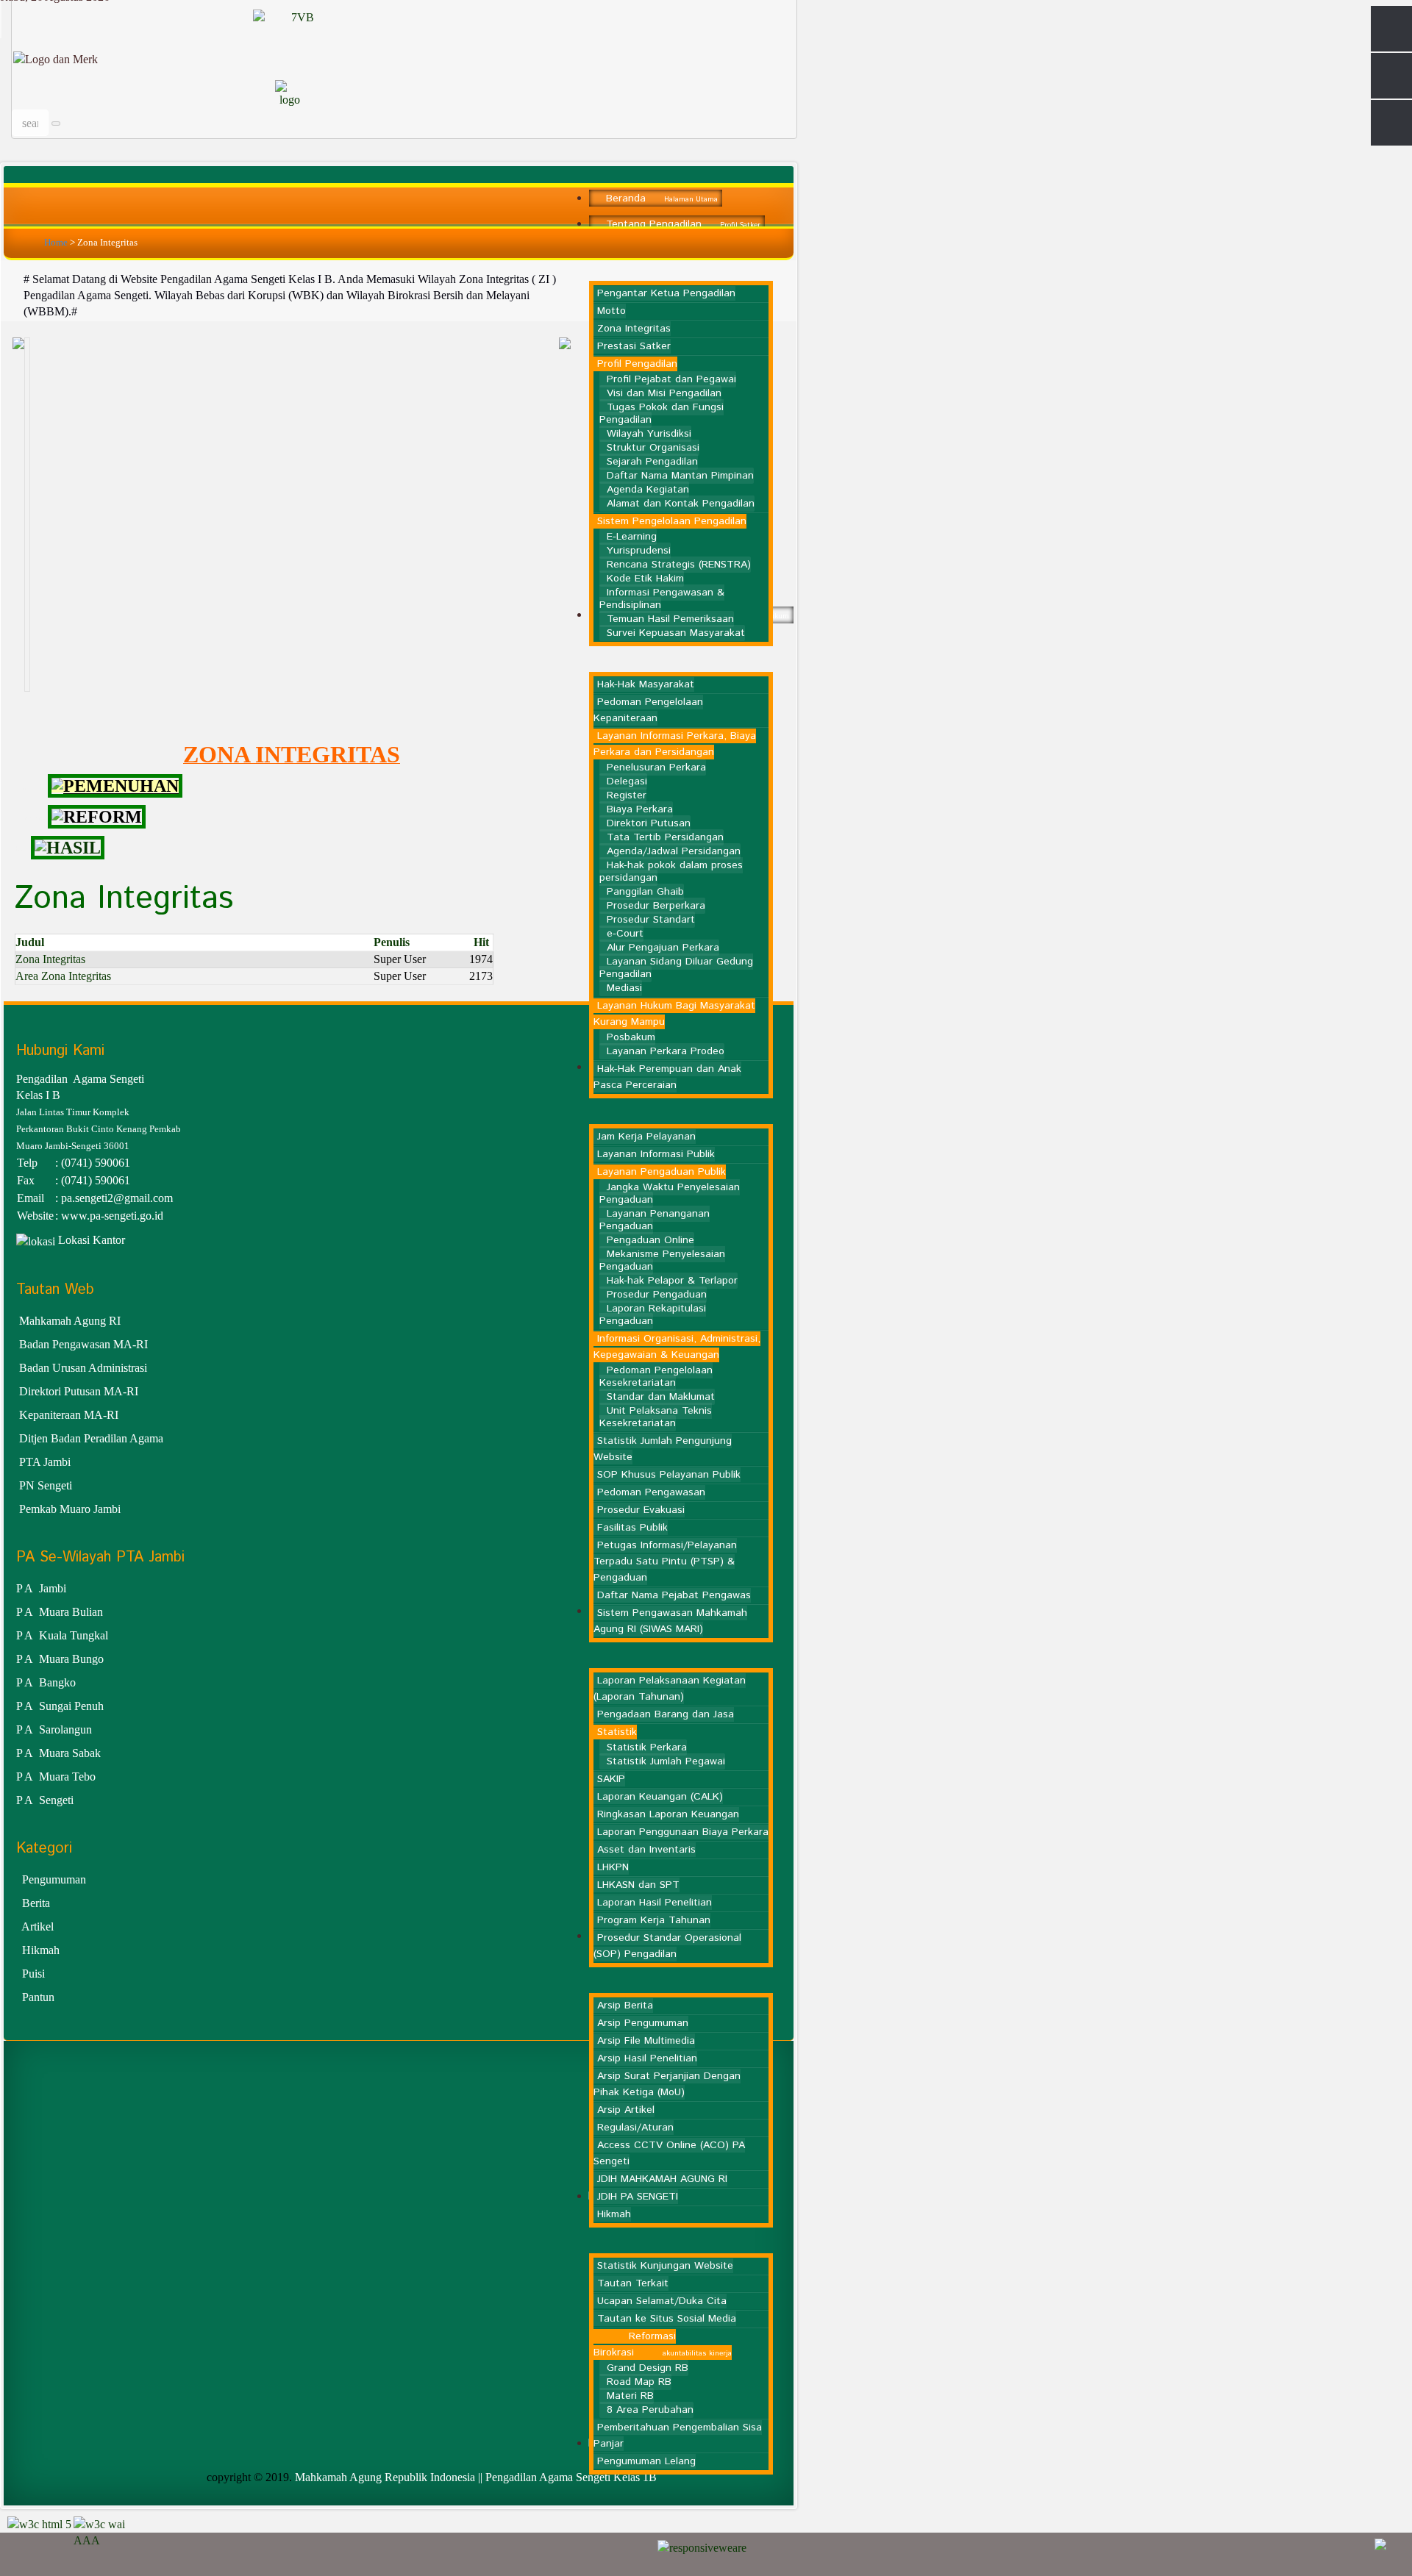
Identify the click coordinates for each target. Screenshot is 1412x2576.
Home (56, 242)
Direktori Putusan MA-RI (79, 1391)
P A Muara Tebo (56, 1777)
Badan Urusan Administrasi (83, 1368)
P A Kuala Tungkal (62, 1635)
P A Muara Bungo (60, 1659)
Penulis (392, 942)
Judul (30, 942)
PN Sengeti (46, 1485)
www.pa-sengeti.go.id (112, 1216)
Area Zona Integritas (63, 976)
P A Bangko (46, 1682)
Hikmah (41, 1950)
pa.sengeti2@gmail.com (117, 1198)
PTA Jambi (45, 1462)
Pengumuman (54, 1879)
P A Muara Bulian (60, 1612)
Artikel (38, 1926)
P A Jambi (41, 1588)
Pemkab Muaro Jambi (70, 1509)
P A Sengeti (45, 1800)
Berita (36, 1903)
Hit (481, 942)
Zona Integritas (50, 959)
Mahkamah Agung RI (68, 1321)
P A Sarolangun (54, 1729)
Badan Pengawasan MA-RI (83, 1344)
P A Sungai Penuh (60, 1706)
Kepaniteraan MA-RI (70, 1415)
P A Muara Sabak (58, 1753)
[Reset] (56, 124)
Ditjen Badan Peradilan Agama (91, 1438)
